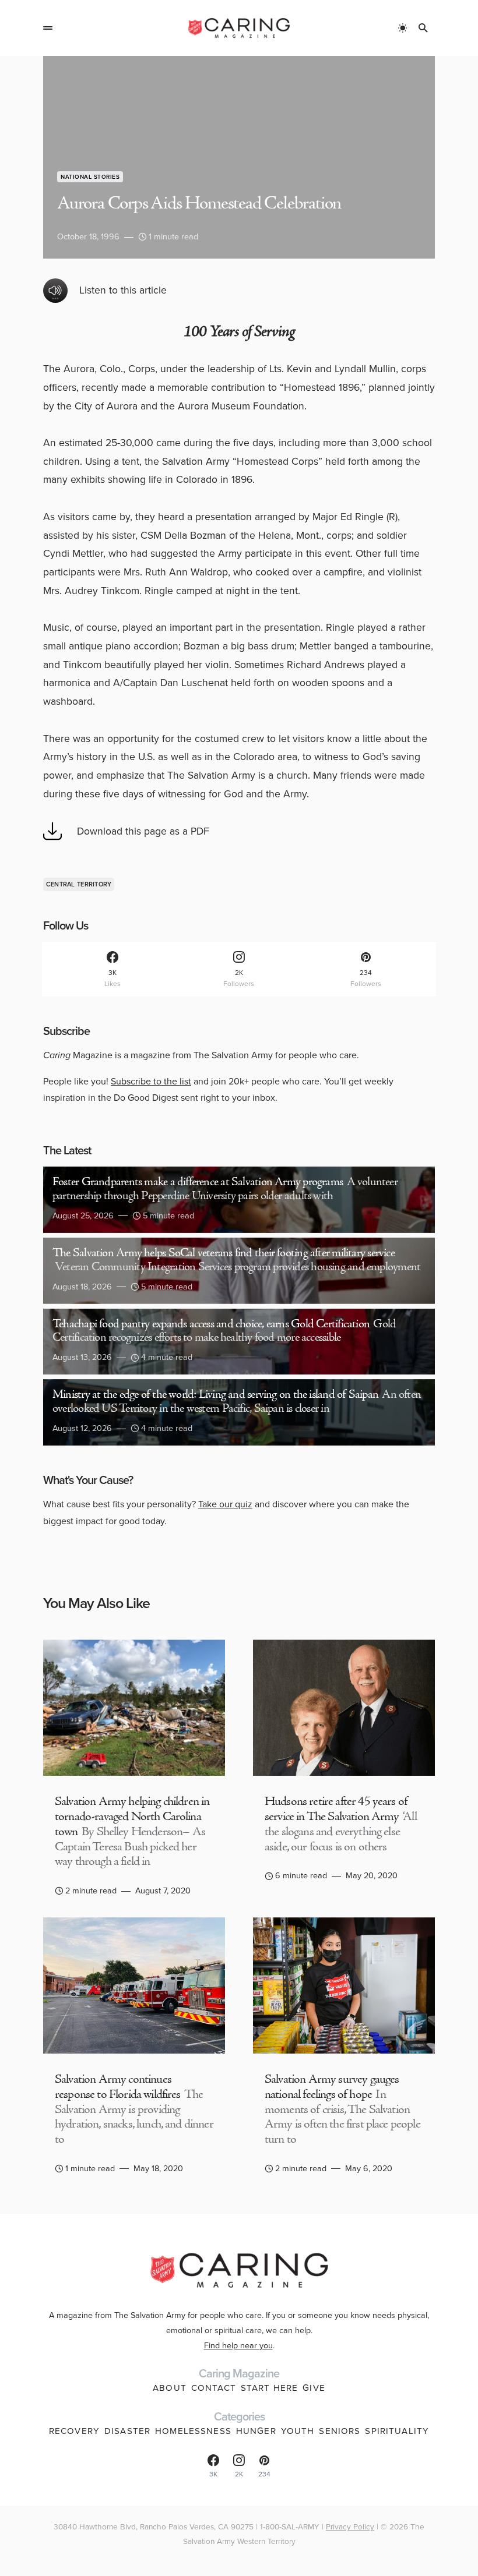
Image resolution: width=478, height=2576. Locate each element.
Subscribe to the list (151, 1081)
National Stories (90, 177)
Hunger (256, 2431)
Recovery (74, 2431)
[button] (48, 28)
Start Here (269, 2388)
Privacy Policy (350, 2526)
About (170, 2388)
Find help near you (238, 2345)
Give (314, 2388)
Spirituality (397, 2431)
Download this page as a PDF (143, 831)
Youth (298, 2431)
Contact (214, 2388)
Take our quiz (225, 1504)
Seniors (340, 2431)
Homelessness (193, 2431)
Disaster (127, 2431)
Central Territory (79, 884)
